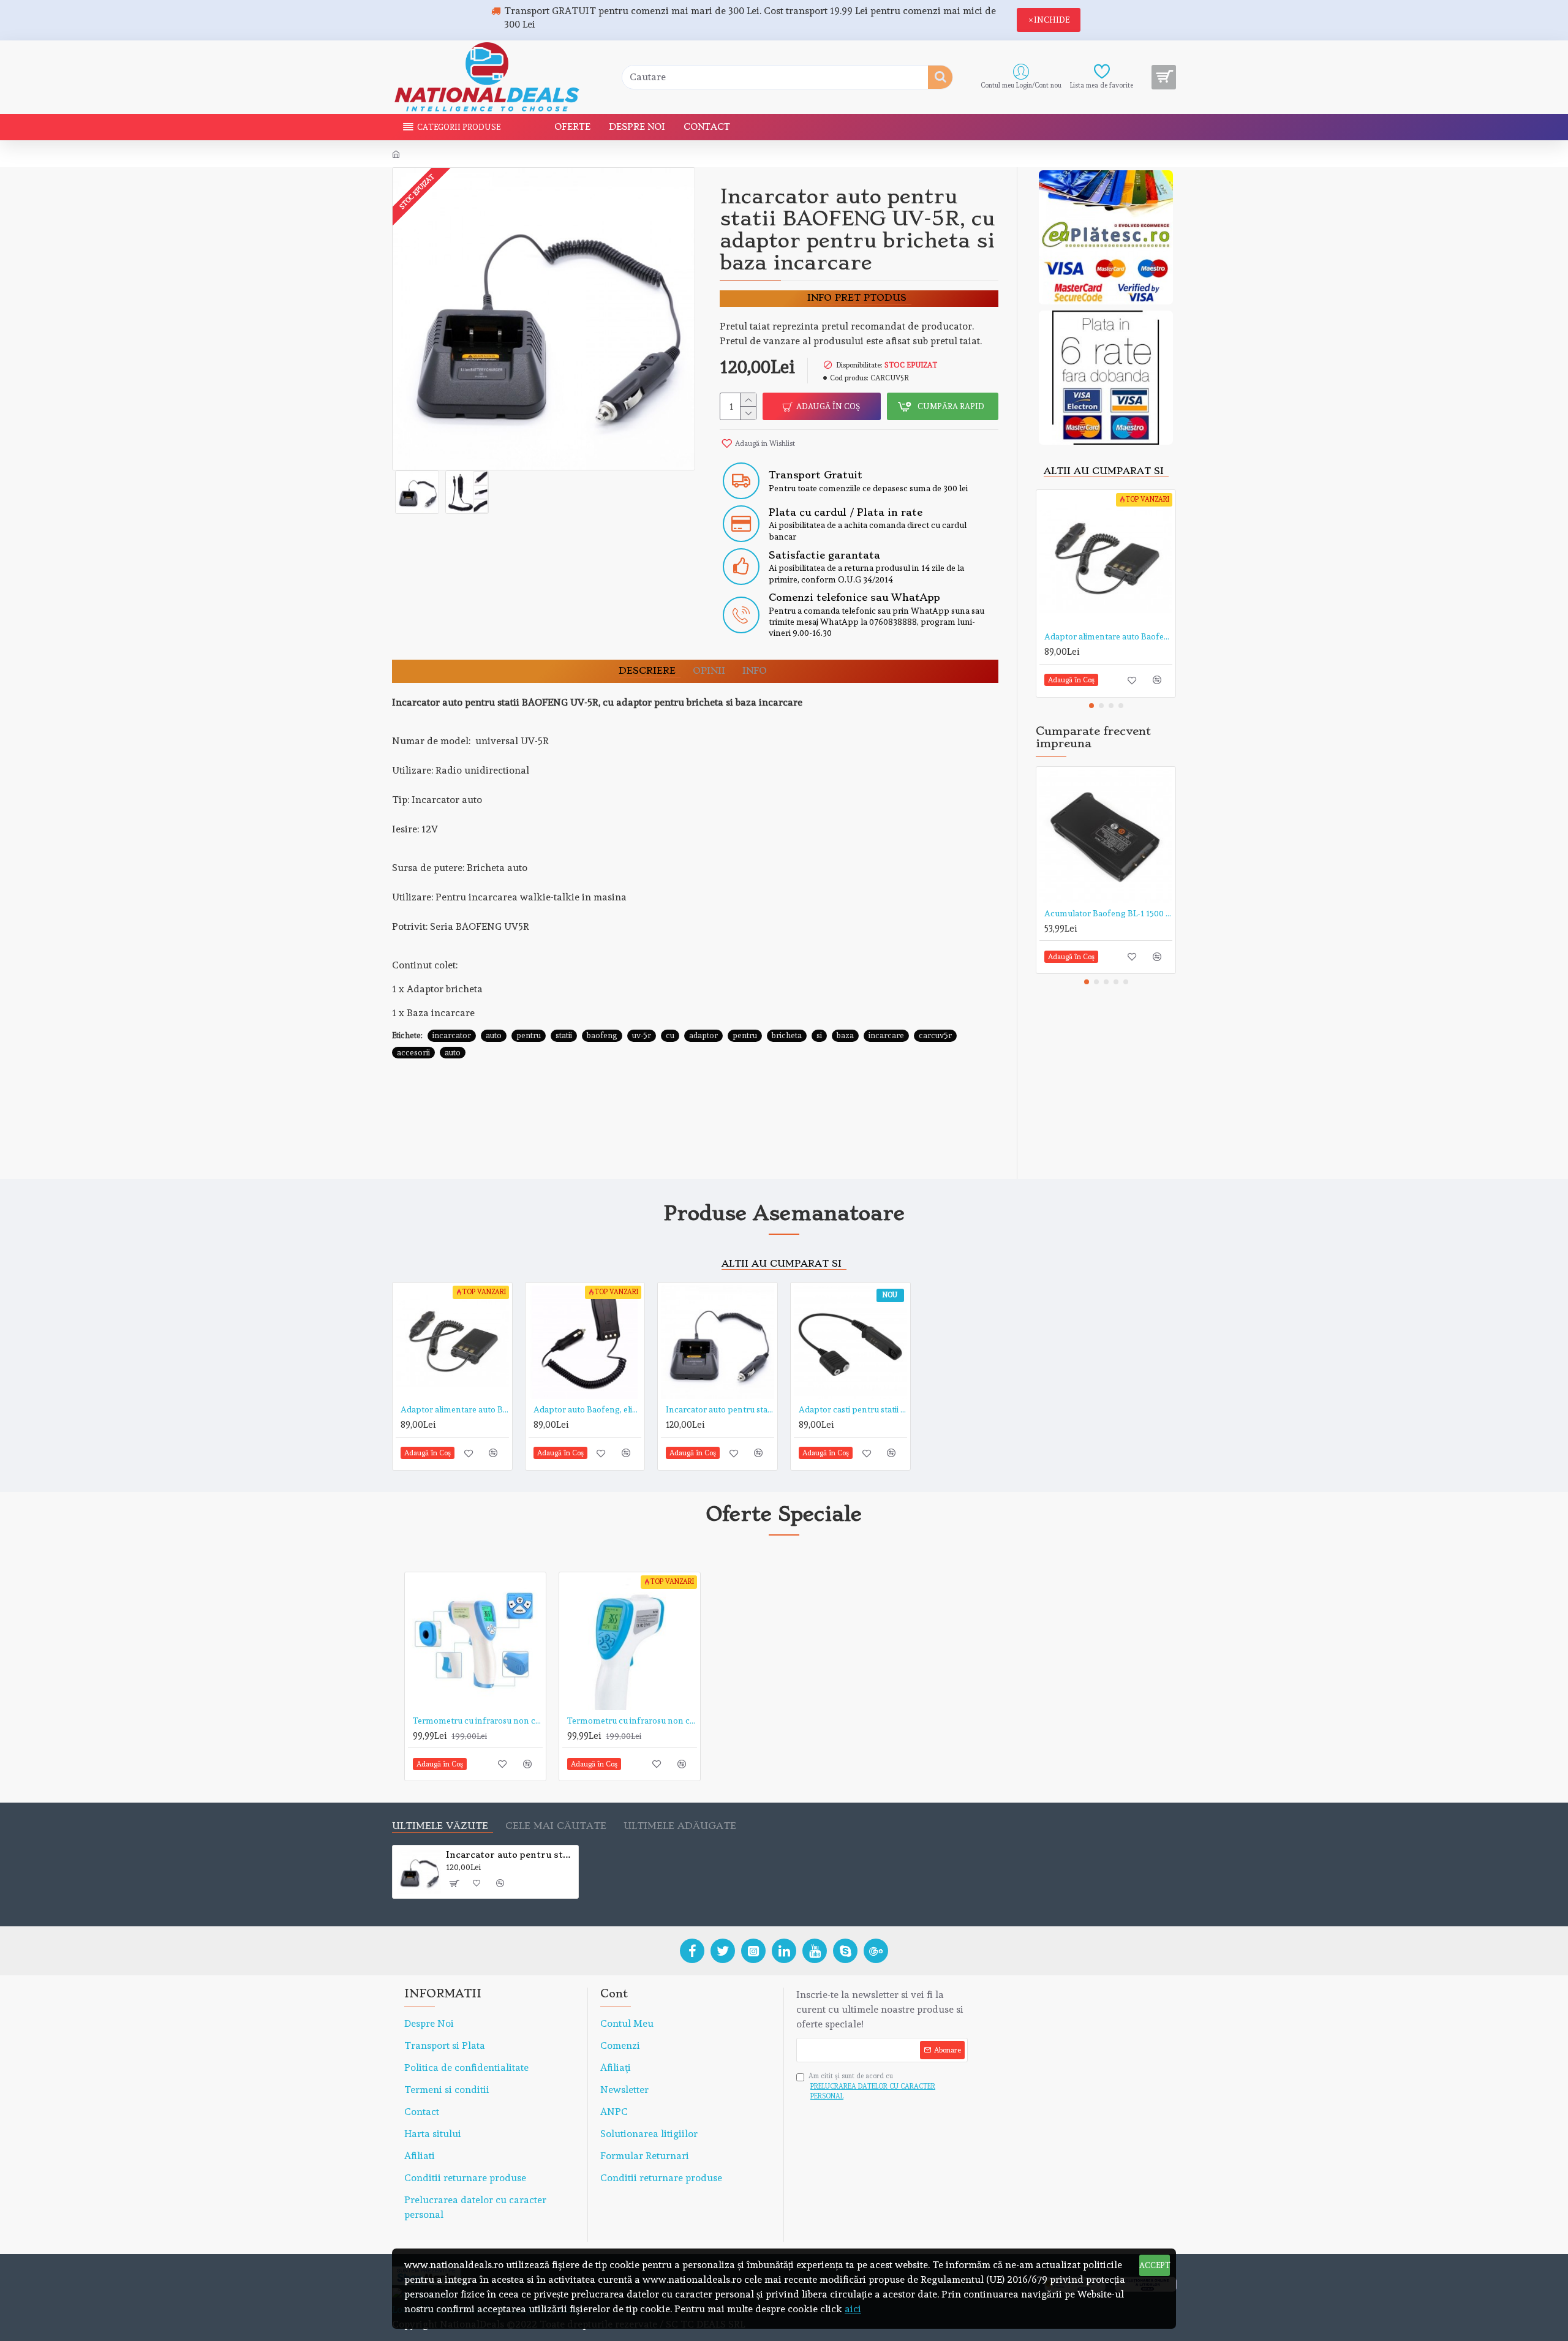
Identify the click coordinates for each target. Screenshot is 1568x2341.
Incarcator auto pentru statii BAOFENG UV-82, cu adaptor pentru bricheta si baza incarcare (720, 1409)
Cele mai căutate (556, 1826)
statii (564, 1035)
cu (670, 1035)
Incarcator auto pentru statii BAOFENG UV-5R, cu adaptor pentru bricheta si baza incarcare (510, 1855)
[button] (1091, 706)
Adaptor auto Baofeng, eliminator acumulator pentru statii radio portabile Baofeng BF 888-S (588, 1409)
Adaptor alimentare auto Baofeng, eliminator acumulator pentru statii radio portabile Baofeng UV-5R (1108, 636)
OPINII (709, 671)
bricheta (787, 1035)
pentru (529, 1035)
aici (853, 2309)
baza (845, 1035)
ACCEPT (1155, 2265)
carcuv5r (935, 1035)
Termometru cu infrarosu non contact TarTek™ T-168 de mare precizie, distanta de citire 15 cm (632, 1721)
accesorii (413, 1053)
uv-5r (642, 1035)
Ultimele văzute (440, 1826)
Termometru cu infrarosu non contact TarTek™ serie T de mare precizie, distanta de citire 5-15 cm (478, 1721)
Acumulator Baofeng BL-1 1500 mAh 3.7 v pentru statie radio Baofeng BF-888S (1108, 913)
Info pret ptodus (857, 298)
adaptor (703, 1035)
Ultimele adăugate (680, 1826)
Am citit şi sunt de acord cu (872, 2086)
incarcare (886, 1035)
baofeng (602, 1035)
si (819, 1035)
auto (494, 1035)
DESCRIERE (647, 671)
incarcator (452, 1035)
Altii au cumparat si (1104, 471)
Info (755, 671)
